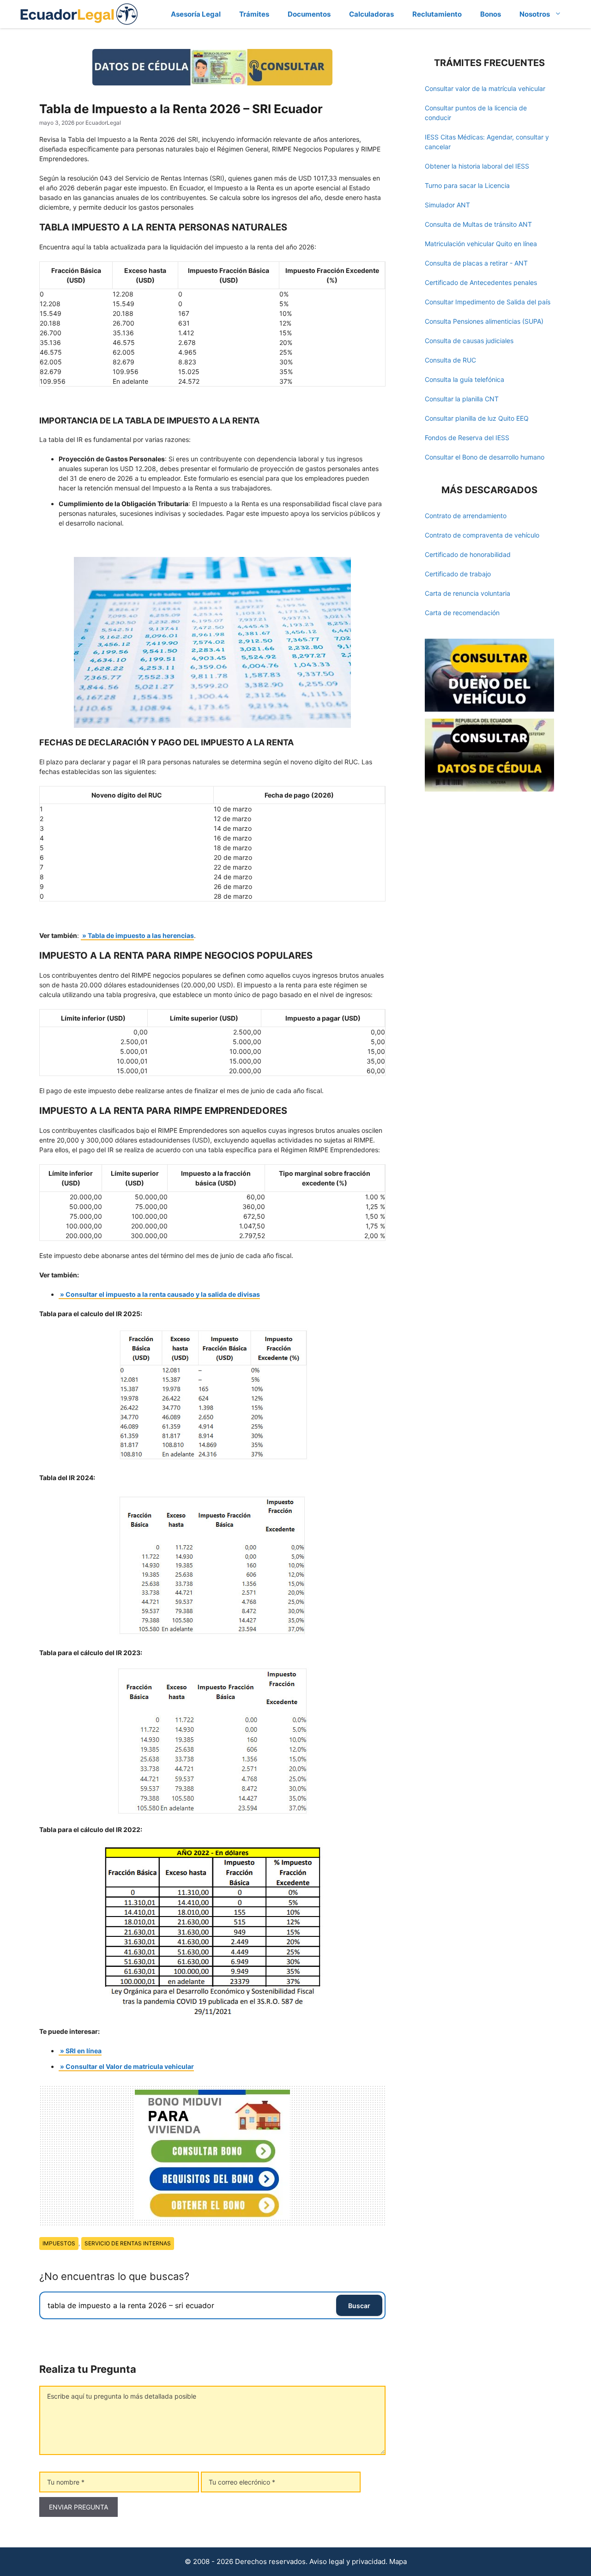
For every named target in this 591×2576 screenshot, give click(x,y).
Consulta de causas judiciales (469, 341)
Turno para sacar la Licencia (467, 185)
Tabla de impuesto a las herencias (141, 935)
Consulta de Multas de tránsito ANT (478, 224)
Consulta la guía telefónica (464, 379)
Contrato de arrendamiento (466, 516)
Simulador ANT (447, 205)
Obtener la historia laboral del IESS (477, 166)
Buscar (359, 2306)
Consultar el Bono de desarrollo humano (485, 457)
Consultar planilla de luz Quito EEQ (477, 418)
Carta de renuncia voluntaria (467, 593)
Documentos (309, 14)
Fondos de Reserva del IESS (467, 438)
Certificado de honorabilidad (468, 554)
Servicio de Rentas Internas (128, 2243)
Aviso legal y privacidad (347, 2561)
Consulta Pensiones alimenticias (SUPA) (484, 321)
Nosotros (535, 14)
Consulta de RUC (450, 360)
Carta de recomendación (462, 613)
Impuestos (59, 2243)
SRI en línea (84, 2051)
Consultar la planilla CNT (462, 399)
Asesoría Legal (196, 14)
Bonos (491, 14)
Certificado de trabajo (458, 574)
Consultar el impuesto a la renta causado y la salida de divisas (163, 1294)
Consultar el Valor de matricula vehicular (130, 2066)
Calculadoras (371, 14)
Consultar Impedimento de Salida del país (488, 302)
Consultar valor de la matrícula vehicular (485, 88)
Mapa (398, 2561)
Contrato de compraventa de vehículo (482, 535)
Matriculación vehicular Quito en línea (481, 244)
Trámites (254, 14)
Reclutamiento (437, 14)
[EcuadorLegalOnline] (79, 13)
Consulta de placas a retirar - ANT (476, 263)
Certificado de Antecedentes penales (481, 282)
